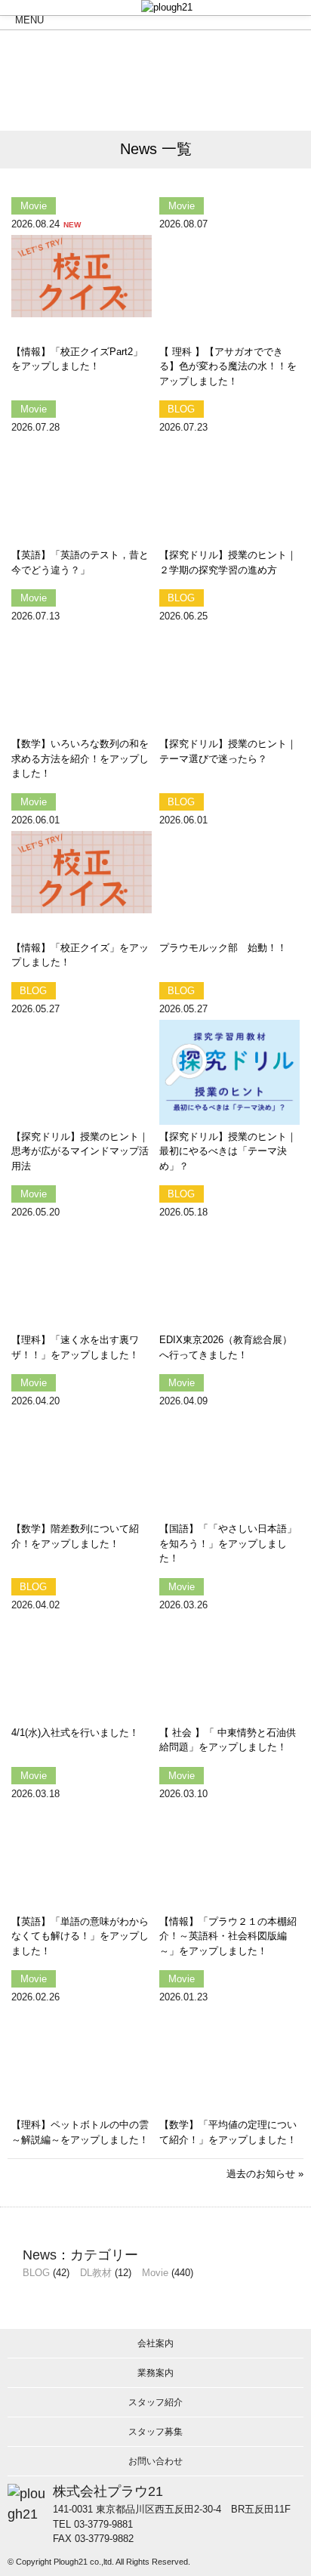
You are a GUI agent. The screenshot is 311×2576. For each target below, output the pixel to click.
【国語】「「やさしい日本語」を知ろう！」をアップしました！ (228, 1543)
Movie (155, 2273)
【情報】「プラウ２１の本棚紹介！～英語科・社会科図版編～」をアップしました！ (228, 1936)
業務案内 (155, 2373)
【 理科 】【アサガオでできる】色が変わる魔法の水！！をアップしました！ (228, 366)
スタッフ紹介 (155, 2402)
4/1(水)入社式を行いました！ (75, 1733)
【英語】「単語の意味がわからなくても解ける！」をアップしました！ (80, 1936)
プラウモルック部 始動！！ (223, 948)
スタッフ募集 (155, 2432)
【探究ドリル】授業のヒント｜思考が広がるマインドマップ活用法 (80, 1151)
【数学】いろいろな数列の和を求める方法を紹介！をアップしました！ (80, 758)
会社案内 (155, 2343)
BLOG (36, 2273)
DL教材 (96, 2273)
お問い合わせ (155, 2461)
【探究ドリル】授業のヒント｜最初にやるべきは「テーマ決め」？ (228, 1151)
